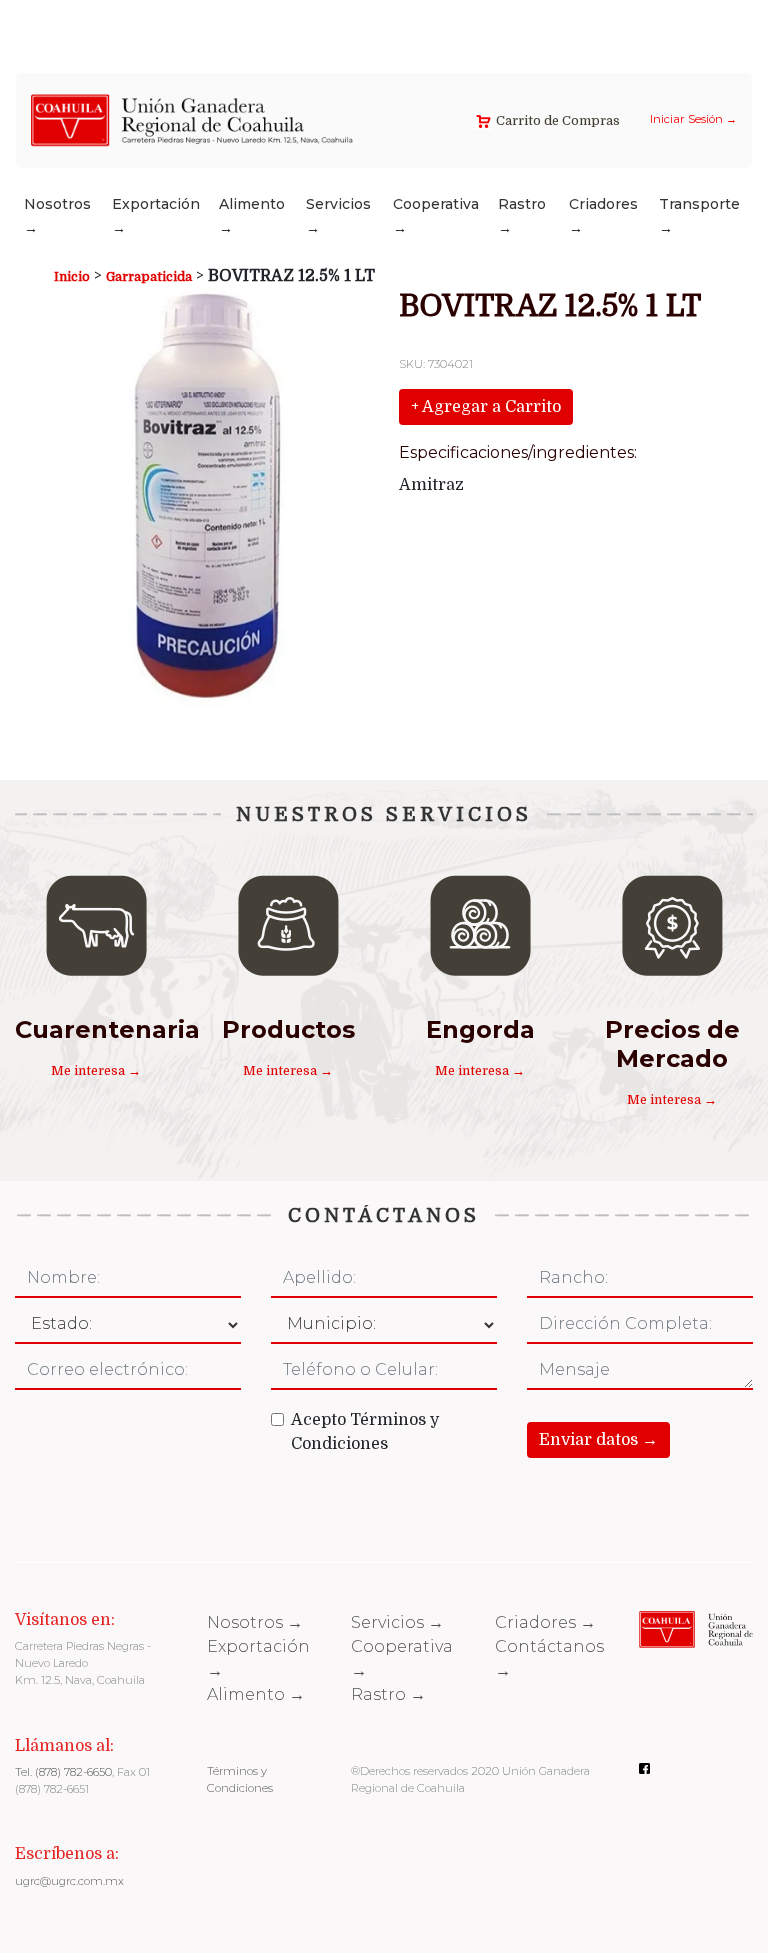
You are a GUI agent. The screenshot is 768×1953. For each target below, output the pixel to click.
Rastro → (522, 216)
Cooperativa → (436, 216)
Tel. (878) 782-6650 (63, 1772)
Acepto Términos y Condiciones (365, 1432)
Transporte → (699, 216)
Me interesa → (96, 1070)
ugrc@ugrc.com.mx (69, 1881)
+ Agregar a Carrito (486, 407)
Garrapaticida (149, 276)
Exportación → (156, 216)
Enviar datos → (598, 1440)
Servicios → (338, 216)
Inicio (72, 276)
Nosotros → (57, 216)
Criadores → (603, 216)
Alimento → (252, 216)
